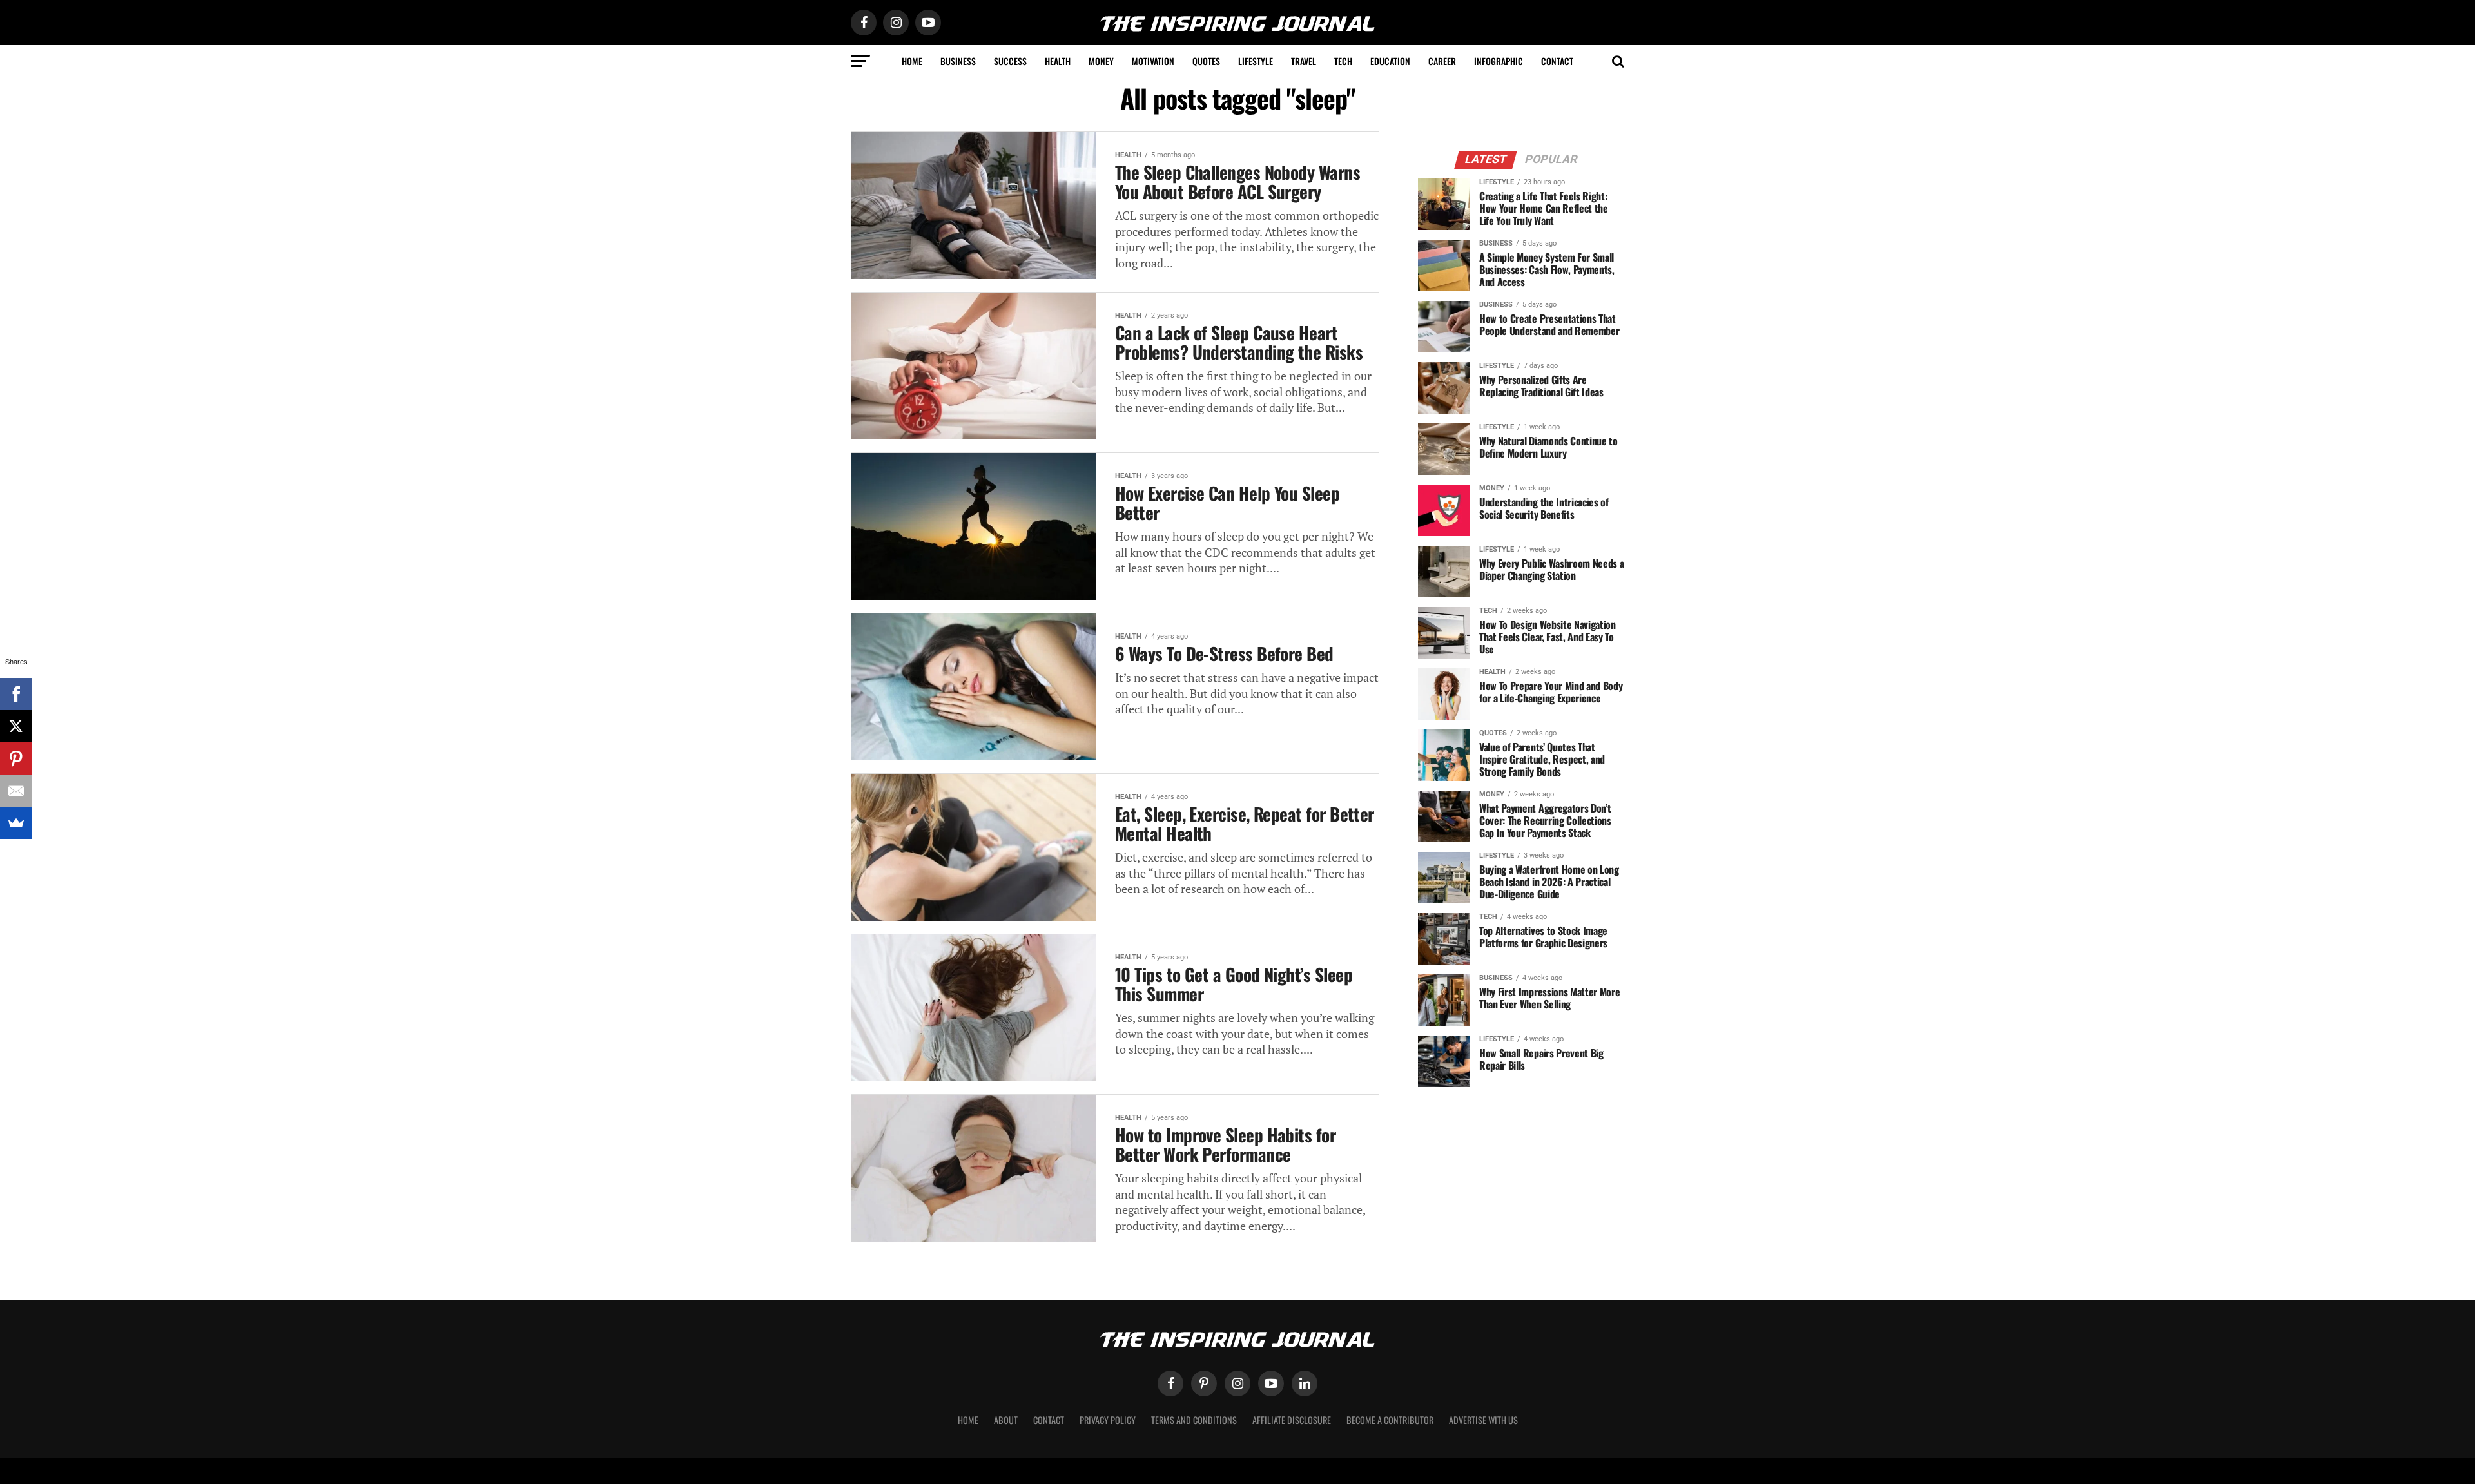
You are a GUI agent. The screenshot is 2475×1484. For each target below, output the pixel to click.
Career (1442, 61)
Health (1058, 61)
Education (1390, 61)
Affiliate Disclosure (1292, 1420)
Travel (1304, 61)
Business (958, 61)
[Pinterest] (16, 758)
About (1006, 1420)
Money (1101, 61)
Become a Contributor (1390, 1420)
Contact (1557, 61)
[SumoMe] (16, 823)
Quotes (1206, 61)
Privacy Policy (1108, 1420)
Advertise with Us (1483, 1420)
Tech (1343, 61)
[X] (16, 726)
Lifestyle (1256, 61)
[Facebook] (16, 694)
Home (912, 61)
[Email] (16, 791)
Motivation (1153, 61)
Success (1010, 61)
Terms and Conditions (1194, 1420)
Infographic (1499, 61)
